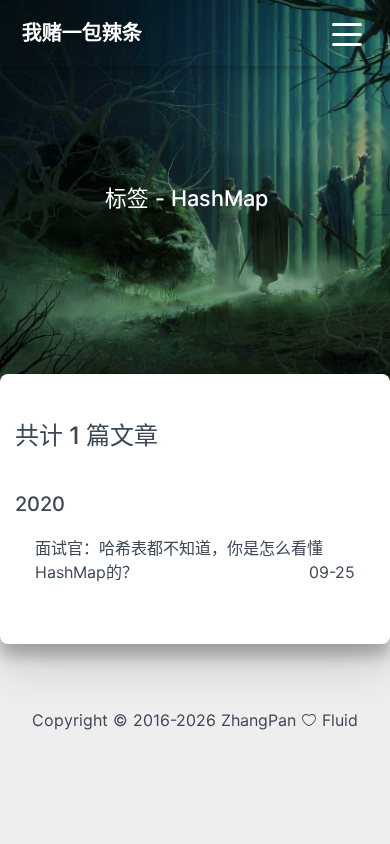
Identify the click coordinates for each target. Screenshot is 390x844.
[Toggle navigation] (347, 33)
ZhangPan (256, 720)
